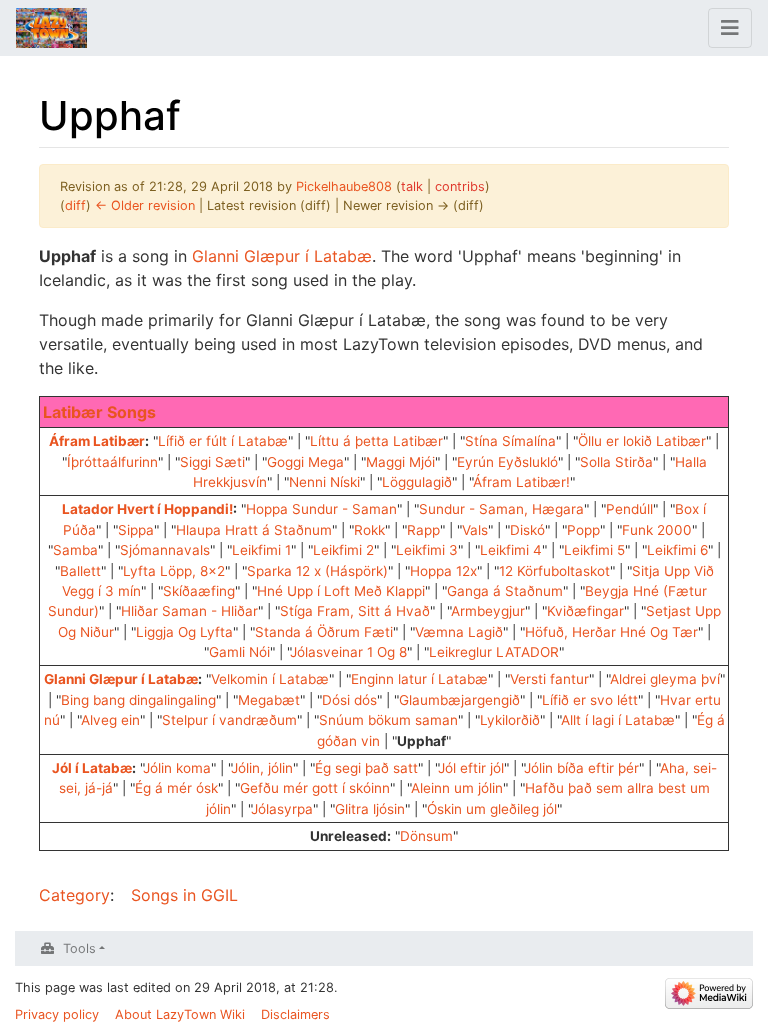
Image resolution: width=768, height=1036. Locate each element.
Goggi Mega (305, 462)
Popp (583, 530)
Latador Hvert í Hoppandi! (147, 509)
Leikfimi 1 (261, 550)
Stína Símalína (510, 441)
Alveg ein (110, 720)
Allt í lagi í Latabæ (618, 720)
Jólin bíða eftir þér (581, 768)
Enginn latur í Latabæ (419, 679)
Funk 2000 (657, 530)
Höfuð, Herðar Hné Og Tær (611, 632)
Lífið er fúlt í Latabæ (223, 441)
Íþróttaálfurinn (112, 462)
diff (75, 205)
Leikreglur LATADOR (494, 652)
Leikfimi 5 (594, 550)
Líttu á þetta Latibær (376, 441)
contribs (460, 186)
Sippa (136, 530)
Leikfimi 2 (343, 550)
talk (412, 186)
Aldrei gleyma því (665, 679)
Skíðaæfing (199, 591)
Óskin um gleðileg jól (492, 809)
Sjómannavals (165, 550)
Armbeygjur (488, 611)
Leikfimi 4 (511, 550)
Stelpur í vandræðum (229, 720)
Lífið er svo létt (590, 700)
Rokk (369, 530)
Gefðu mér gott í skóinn (315, 788)
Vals (475, 530)
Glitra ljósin (370, 809)
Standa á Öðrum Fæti (324, 632)
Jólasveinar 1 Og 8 (348, 652)
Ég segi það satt (366, 768)
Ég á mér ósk (176, 788)
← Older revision (145, 205)
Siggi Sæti (212, 462)
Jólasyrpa (282, 809)
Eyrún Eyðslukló (507, 462)
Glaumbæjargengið (459, 700)
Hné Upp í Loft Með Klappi (341, 591)
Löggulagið (417, 482)
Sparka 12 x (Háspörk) (317, 571)
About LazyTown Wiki (180, 1014)
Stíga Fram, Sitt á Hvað (355, 611)
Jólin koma (177, 768)
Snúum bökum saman (388, 720)
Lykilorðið (510, 720)
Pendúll (629, 509)
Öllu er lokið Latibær (642, 441)
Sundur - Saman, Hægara (501, 509)
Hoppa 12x (443, 571)
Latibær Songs (99, 412)
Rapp (423, 530)
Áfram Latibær (97, 441)
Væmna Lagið (459, 632)
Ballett (80, 571)
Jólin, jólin (262, 768)
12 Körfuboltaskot (554, 571)
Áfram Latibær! (521, 482)
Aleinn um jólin (457, 788)
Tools (79, 948)
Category (74, 895)
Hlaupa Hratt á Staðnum (254, 530)
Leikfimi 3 (427, 550)
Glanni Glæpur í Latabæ (282, 256)
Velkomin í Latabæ (270, 679)
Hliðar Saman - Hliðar (189, 611)
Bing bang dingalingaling (138, 700)
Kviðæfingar (585, 611)
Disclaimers (295, 1014)
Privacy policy (57, 1014)
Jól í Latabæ (92, 768)
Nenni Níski (324, 482)
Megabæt (269, 700)
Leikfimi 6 (677, 550)
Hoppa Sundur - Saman (321, 509)
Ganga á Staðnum (505, 591)
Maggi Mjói (400, 462)
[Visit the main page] (51, 30)
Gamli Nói (239, 652)
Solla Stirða (616, 462)
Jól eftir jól (471, 768)
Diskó (527, 530)
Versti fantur (549, 679)
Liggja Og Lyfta (184, 632)
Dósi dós (349, 700)
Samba (75, 550)
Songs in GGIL (184, 895)
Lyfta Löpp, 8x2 (174, 571)
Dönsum (426, 836)
